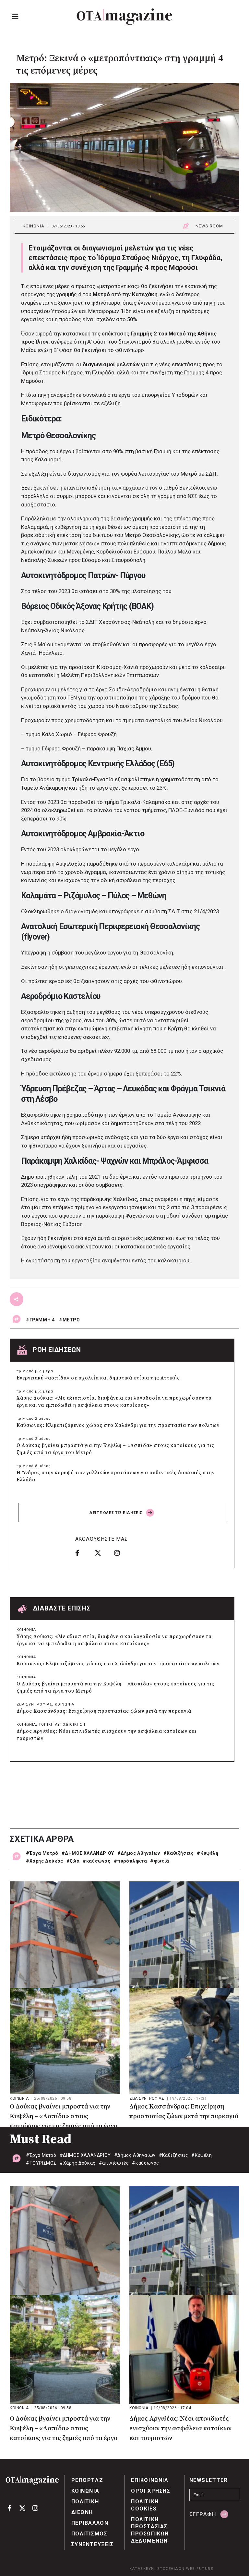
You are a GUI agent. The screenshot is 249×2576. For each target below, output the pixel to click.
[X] (102, 1553)
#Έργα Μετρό (42, 1853)
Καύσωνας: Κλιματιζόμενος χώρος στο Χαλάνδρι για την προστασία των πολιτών (118, 1425)
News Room (209, 226)
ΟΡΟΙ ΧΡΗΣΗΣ (151, 2491)
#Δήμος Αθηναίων (139, 1853)
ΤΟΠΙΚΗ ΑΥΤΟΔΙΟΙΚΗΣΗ (62, 1725)
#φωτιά (160, 1861)
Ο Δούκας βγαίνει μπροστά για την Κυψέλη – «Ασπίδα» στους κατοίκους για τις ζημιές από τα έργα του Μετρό (115, 1449)
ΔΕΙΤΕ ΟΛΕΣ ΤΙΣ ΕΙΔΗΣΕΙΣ (116, 1513)
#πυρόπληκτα (130, 1861)
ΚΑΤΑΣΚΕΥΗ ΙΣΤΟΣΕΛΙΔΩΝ (157, 2569)
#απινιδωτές (114, 2163)
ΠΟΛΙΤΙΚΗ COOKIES (145, 2505)
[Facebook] (83, 1553)
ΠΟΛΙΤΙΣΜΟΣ (89, 2534)
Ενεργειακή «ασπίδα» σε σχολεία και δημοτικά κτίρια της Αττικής (98, 1378)
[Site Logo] (124, 17)
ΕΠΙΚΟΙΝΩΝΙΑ (150, 2480)
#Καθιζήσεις (179, 1853)
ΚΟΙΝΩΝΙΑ (34, 226)
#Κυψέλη (207, 1853)
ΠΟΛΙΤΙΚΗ (85, 2502)
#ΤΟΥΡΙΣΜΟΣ (41, 2163)
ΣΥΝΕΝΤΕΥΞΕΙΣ (93, 2544)
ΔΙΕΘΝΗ (82, 2512)
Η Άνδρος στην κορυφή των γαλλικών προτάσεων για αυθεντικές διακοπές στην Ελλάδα (116, 1476)
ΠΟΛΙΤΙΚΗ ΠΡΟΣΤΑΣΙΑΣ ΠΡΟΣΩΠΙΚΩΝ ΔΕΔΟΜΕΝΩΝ (150, 2530)
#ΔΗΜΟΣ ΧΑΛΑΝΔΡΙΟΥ (88, 1853)
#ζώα (73, 1861)
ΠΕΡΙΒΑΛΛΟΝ (90, 2523)
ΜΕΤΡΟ (71, 1320)
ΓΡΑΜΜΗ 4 (42, 1320)
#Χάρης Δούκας (45, 1861)
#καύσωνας (96, 1861)
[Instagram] (122, 1553)
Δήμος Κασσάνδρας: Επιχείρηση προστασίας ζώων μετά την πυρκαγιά (104, 1711)
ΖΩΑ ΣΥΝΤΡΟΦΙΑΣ (34, 1704)
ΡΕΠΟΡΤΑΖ (87, 2480)
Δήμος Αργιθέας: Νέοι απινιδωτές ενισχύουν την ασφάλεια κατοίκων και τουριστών (107, 1735)
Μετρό (101, 294)
